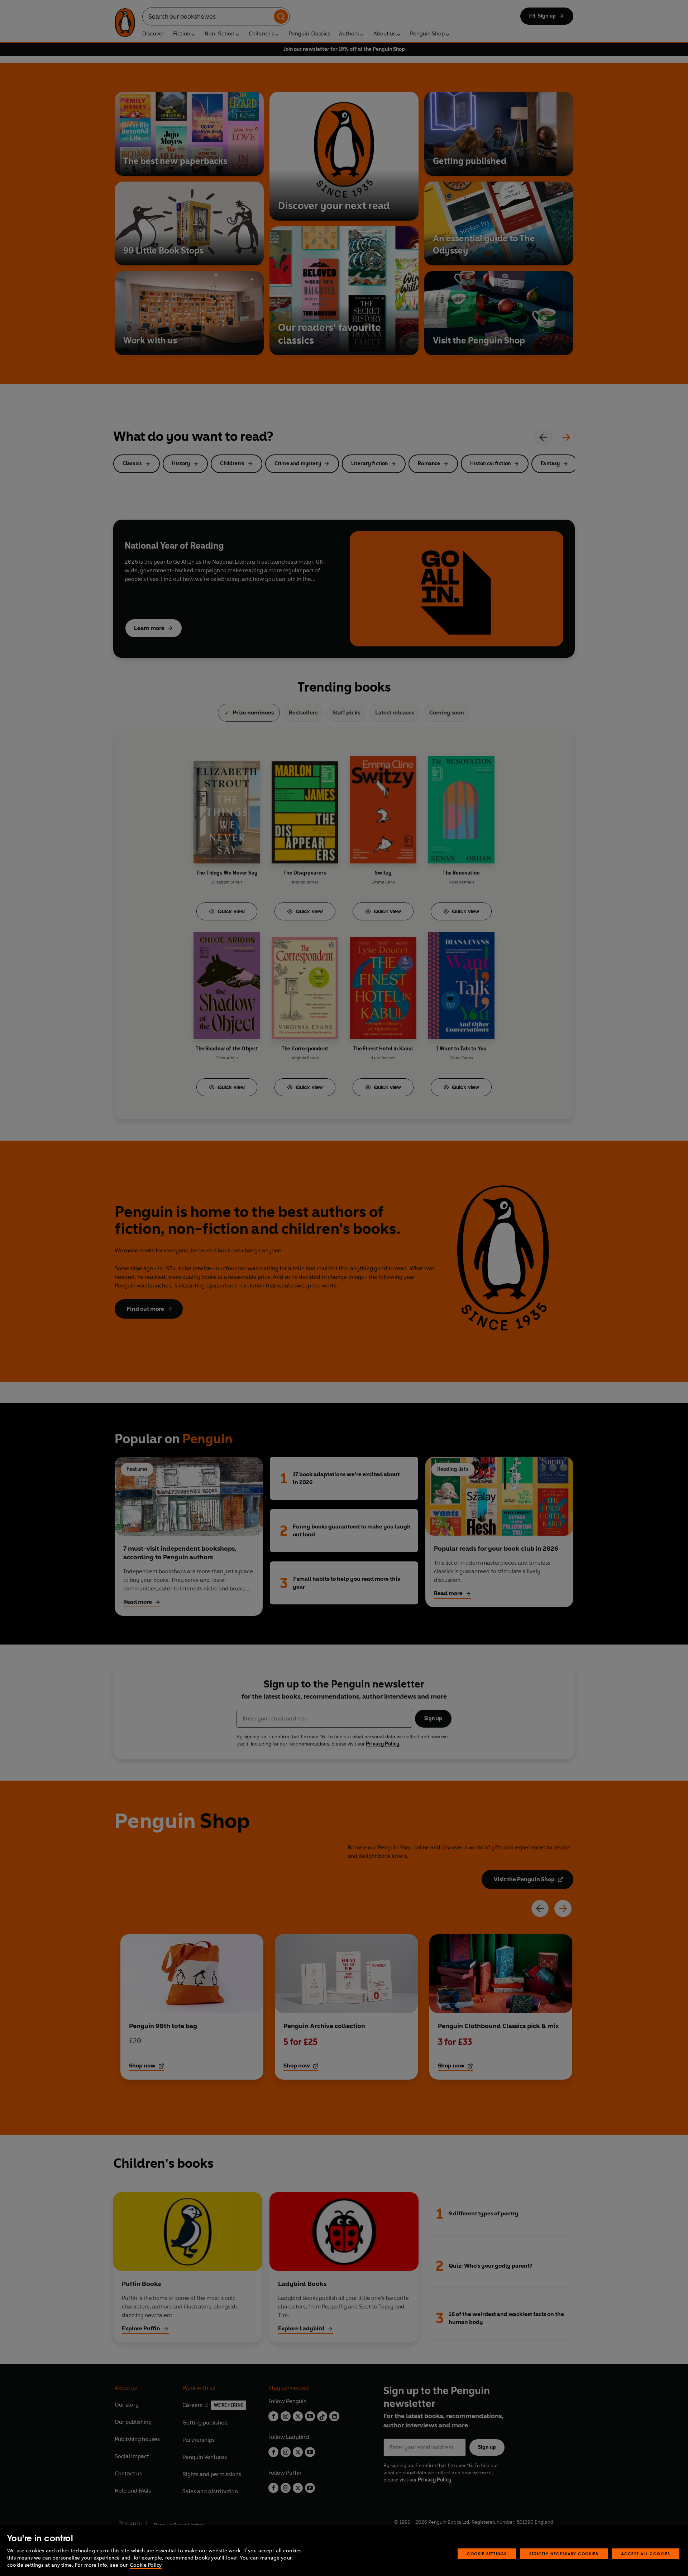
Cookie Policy (146, 2565)
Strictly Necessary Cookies (564, 2554)
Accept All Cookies (646, 2554)
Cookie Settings (487, 2554)
